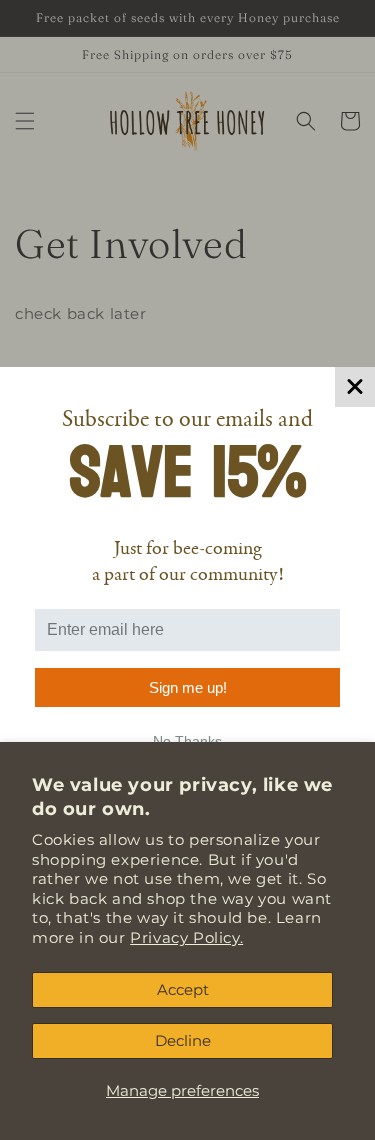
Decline (183, 1040)
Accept (183, 989)
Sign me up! (188, 687)
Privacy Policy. (186, 937)
